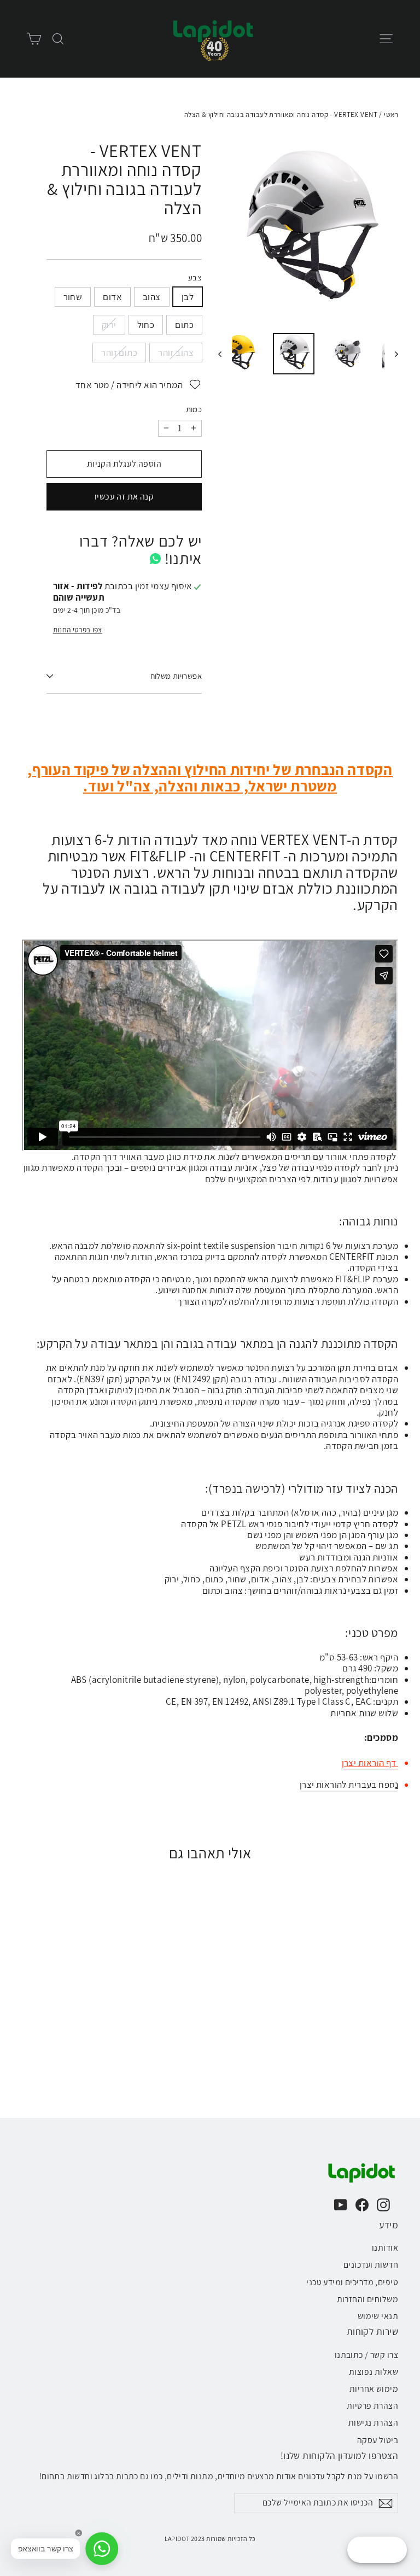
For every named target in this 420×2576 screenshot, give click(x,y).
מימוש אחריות (374, 2389)
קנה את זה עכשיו (124, 497)
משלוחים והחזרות (367, 2299)
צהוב (152, 297)
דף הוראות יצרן (370, 1763)
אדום (112, 297)
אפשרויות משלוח (176, 676)
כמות (194, 409)
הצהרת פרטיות (372, 2406)
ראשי (391, 115)
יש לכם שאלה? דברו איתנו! (141, 550)
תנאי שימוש (378, 2316)
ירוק (109, 325)
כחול (146, 325)
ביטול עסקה (378, 2440)
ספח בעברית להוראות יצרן (349, 1785)
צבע (195, 278)
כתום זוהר (119, 353)
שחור (73, 297)
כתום (184, 325)
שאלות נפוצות (374, 2372)
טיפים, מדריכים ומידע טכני (352, 2282)
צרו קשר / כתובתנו (366, 2355)
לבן (188, 297)
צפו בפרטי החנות (78, 630)
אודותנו (385, 2248)
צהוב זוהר (176, 353)
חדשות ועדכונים (371, 2265)
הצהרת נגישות (373, 2423)
